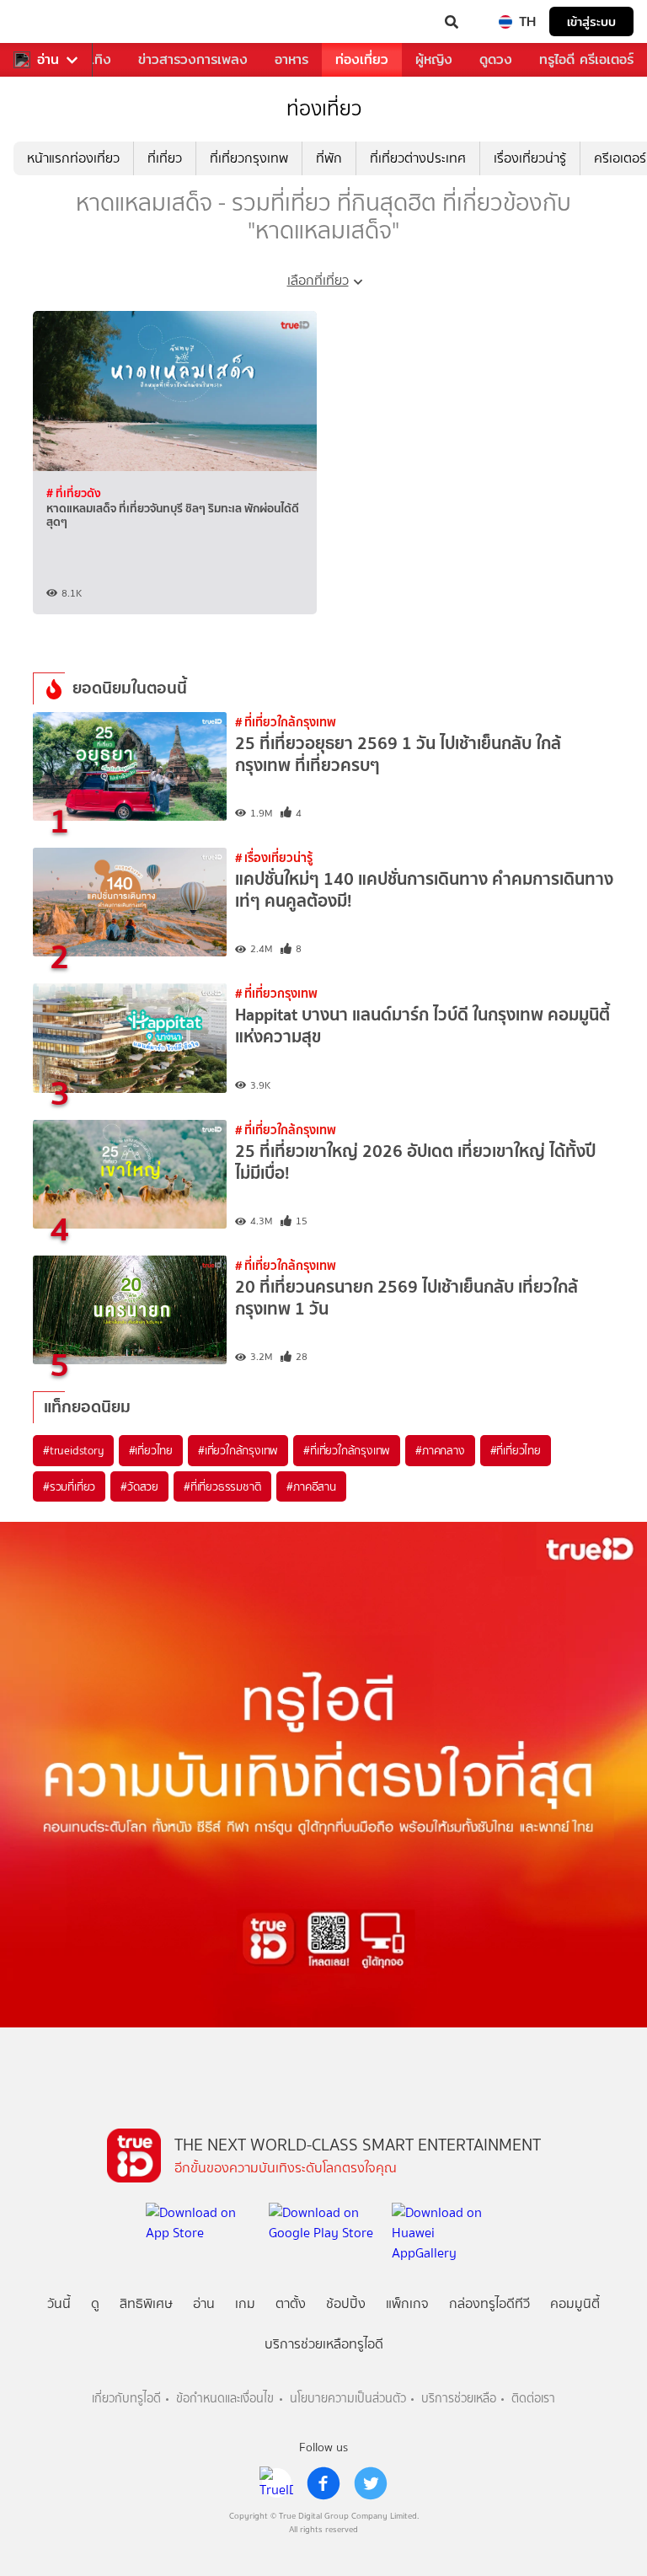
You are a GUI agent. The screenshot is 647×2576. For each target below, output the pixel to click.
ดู (95, 2303)
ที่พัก (329, 158)
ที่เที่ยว (165, 158)
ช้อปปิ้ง (346, 2303)
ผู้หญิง (434, 59)
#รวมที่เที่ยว (69, 1486)
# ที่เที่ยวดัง (74, 493)
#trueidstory (73, 1450)
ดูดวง (496, 59)
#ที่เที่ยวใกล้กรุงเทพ (347, 1450)
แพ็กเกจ (407, 2303)
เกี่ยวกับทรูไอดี (126, 2399)
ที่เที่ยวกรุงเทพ (249, 158)
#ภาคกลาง (440, 1450)
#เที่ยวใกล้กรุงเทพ (238, 1450)
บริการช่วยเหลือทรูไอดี (324, 2344)
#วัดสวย (139, 1486)
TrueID (47, 22)
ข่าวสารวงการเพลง (193, 59)
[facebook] (323, 2483)
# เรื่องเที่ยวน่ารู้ (274, 857)
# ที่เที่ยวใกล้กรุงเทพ (286, 722)
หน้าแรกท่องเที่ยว (73, 158)
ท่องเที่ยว (362, 59)
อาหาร (291, 59)
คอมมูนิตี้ (575, 2303)
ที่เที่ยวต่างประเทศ (418, 158)
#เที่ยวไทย (151, 1450)
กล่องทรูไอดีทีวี (489, 2303)
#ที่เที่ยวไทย (516, 1450)
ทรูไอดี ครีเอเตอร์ (586, 59)
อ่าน (48, 60)
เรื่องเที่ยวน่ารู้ (530, 158)
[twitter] (371, 2483)
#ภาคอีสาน (311, 1486)
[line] (276, 2483)
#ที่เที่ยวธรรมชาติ (222, 1486)
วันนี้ (59, 2303)
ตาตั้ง (291, 2303)
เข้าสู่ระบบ (591, 21)
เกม (245, 2303)
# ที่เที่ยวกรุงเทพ (276, 993)
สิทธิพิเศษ (146, 2303)
